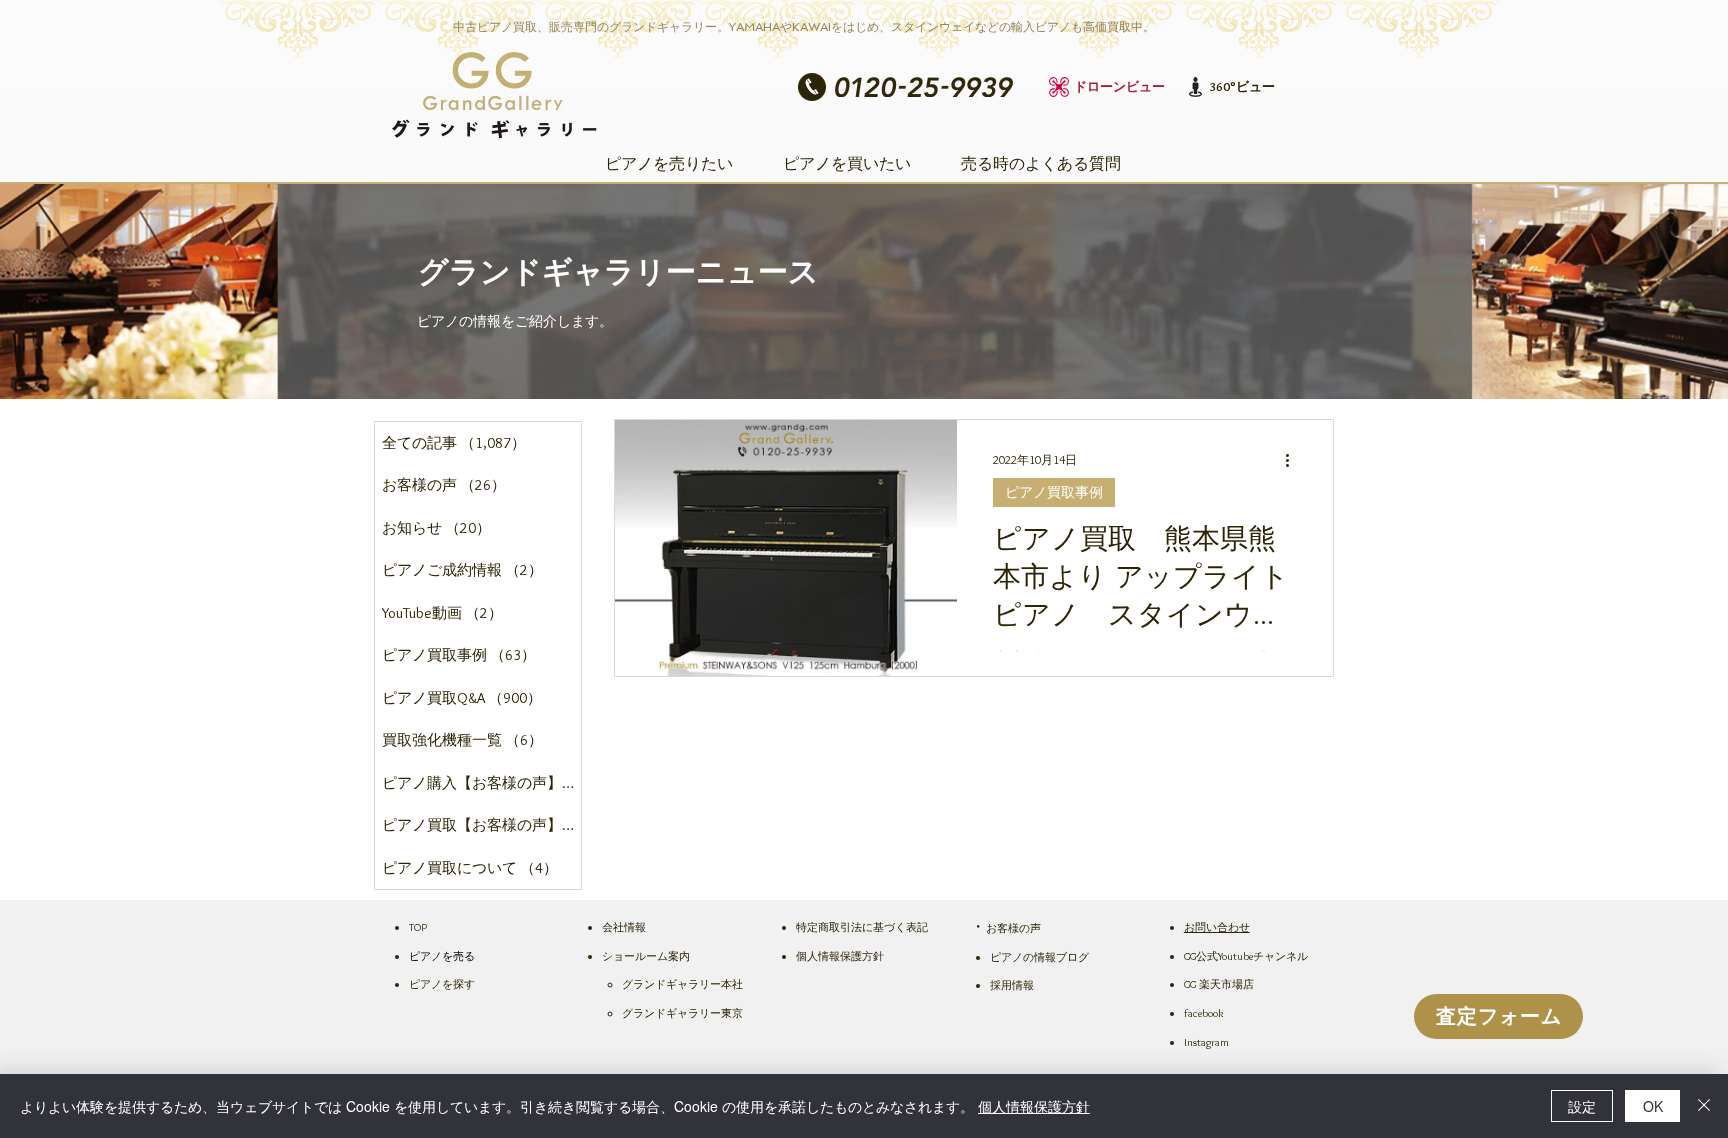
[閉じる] (1704, 1106)
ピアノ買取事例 (1054, 492)
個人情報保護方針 (1034, 1106)
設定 (1582, 1106)
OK (1653, 1106)
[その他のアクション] (1294, 461)
